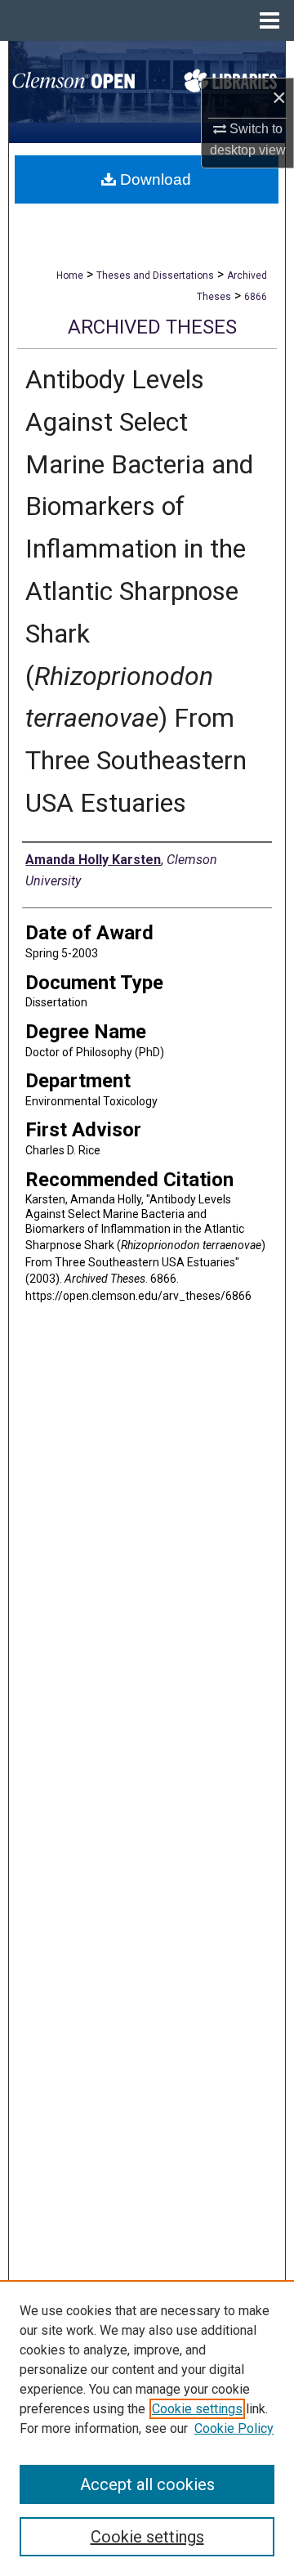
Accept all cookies (147, 2484)
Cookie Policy (234, 2428)
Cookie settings (197, 2409)
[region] (147, 2428)
